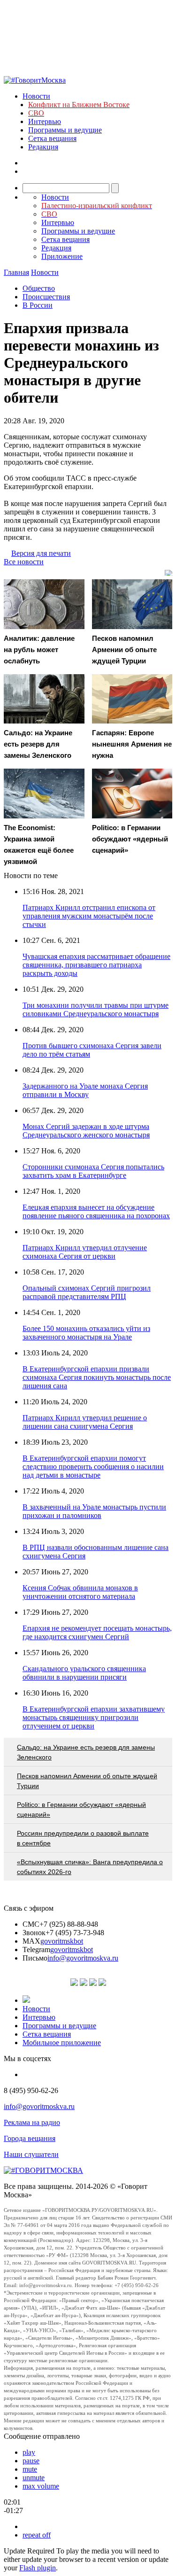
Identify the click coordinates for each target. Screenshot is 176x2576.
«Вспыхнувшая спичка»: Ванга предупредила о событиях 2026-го (90, 1867)
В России (38, 305)
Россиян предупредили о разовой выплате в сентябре (83, 1838)
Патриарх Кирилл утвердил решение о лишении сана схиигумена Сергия (85, 1422)
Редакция (43, 147)
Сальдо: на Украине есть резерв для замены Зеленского (86, 1752)
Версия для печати (41, 553)
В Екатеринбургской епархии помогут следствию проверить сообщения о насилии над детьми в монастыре (93, 1467)
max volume (41, 2486)
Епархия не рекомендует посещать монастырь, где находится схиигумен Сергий (97, 1632)
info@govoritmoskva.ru (83, 1958)
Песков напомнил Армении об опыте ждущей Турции (87, 1781)
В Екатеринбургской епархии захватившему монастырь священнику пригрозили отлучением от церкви (94, 1717)
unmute (34, 2478)
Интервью (45, 121)
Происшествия (46, 297)
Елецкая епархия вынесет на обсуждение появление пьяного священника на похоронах (96, 1211)
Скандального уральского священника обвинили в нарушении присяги (84, 1673)
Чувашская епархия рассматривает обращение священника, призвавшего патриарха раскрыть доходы (96, 965)
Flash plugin (38, 2568)
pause (31, 2461)
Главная (16, 272)
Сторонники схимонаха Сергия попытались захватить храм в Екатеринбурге (93, 1171)
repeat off (37, 2535)
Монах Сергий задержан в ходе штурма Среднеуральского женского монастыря (86, 1131)
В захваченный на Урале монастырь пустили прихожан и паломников (94, 1511)
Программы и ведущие (65, 130)
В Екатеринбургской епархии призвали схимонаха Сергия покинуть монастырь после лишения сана (97, 1377)
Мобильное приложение (62, 2043)
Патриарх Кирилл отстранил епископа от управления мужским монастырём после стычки (89, 916)
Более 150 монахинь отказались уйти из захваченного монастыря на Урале (86, 1333)
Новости (36, 96)
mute (30, 2469)
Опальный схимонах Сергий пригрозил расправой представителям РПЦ (87, 1292)
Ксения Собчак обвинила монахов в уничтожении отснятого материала (80, 1592)
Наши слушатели (31, 2154)
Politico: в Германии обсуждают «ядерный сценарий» (81, 1809)
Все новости (24, 562)
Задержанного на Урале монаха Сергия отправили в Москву (85, 1090)
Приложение (62, 256)
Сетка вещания (52, 138)
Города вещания (30, 2138)
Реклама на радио (32, 2122)
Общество (39, 288)
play (29, 2452)
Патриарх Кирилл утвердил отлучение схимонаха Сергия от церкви (85, 1252)
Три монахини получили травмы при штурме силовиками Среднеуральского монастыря (96, 1009)
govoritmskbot (62, 1941)
